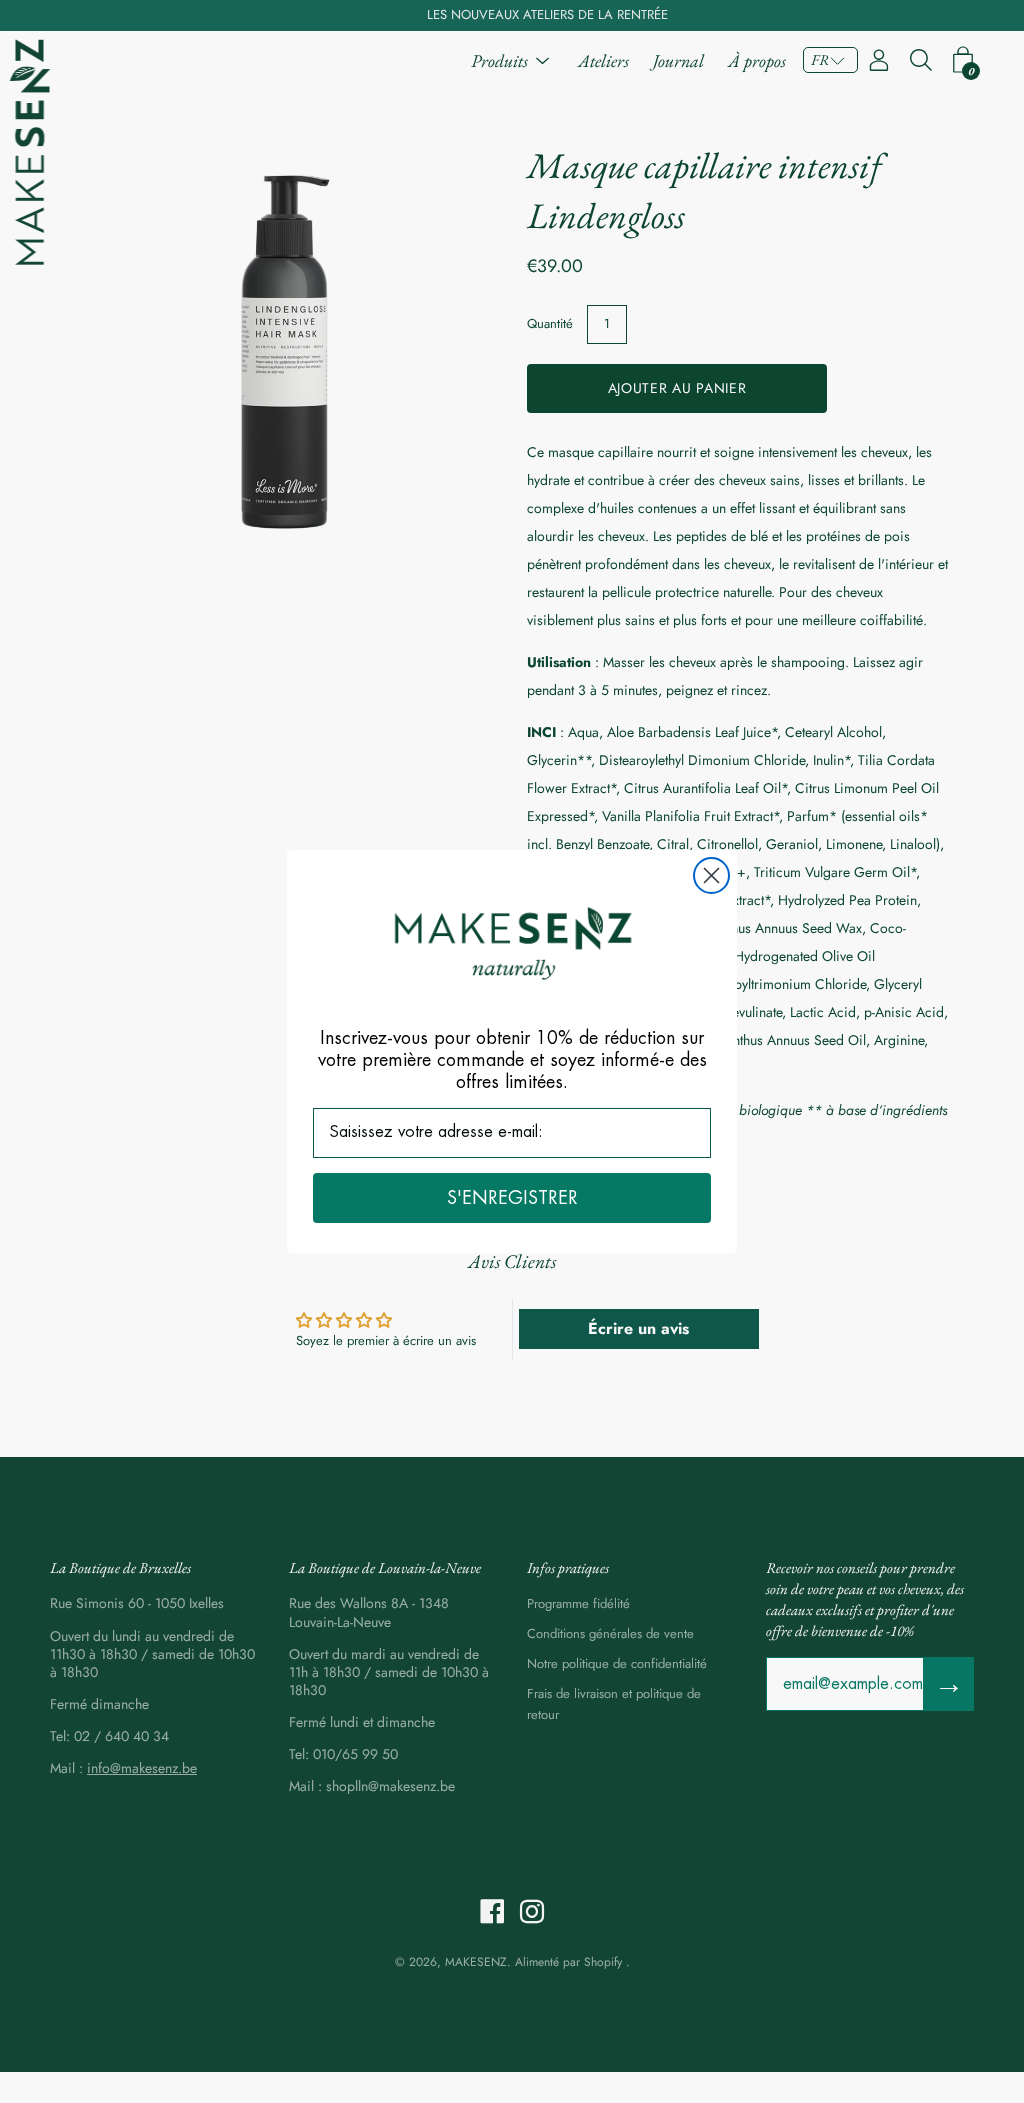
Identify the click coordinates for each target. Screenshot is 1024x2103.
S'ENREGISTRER (512, 1198)
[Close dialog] (711, 875)
